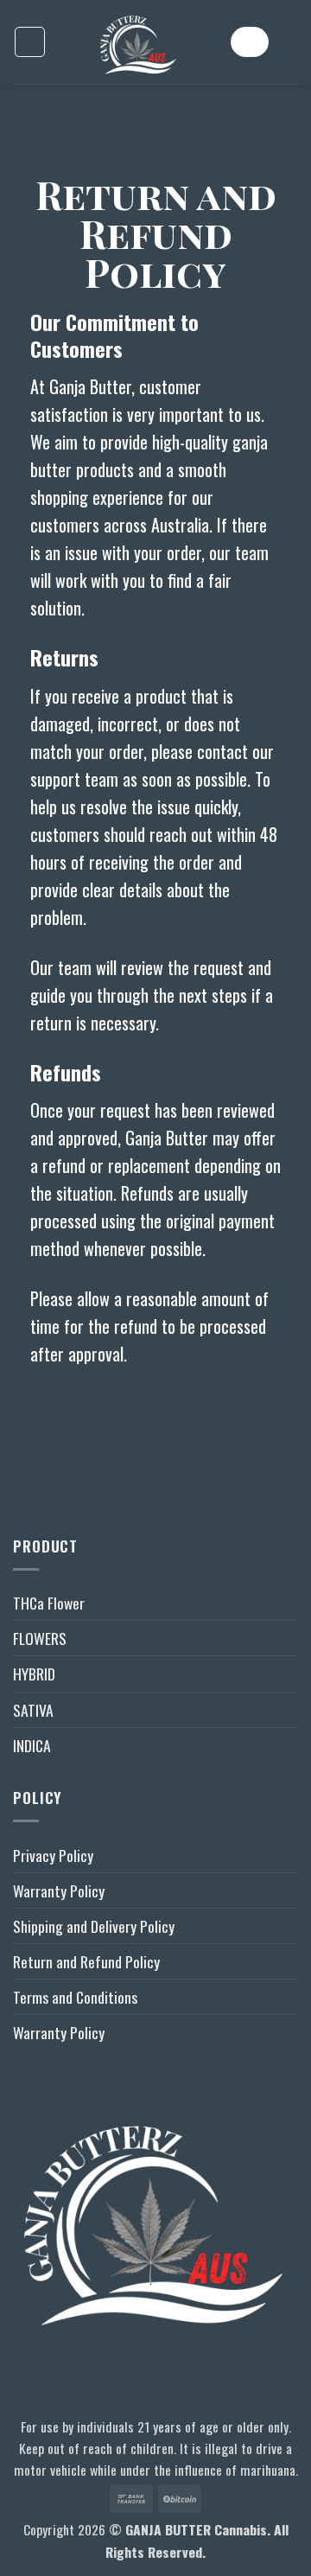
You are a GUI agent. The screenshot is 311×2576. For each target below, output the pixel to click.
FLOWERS (40, 1638)
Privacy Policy (53, 1855)
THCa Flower (49, 1603)
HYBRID (34, 1674)
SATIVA (33, 1710)
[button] (30, 42)
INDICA (32, 1745)
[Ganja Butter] (139, 42)
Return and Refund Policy (86, 1961)
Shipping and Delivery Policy (94, 1926)
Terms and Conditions (75, 1997)
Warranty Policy (59, 1891)
